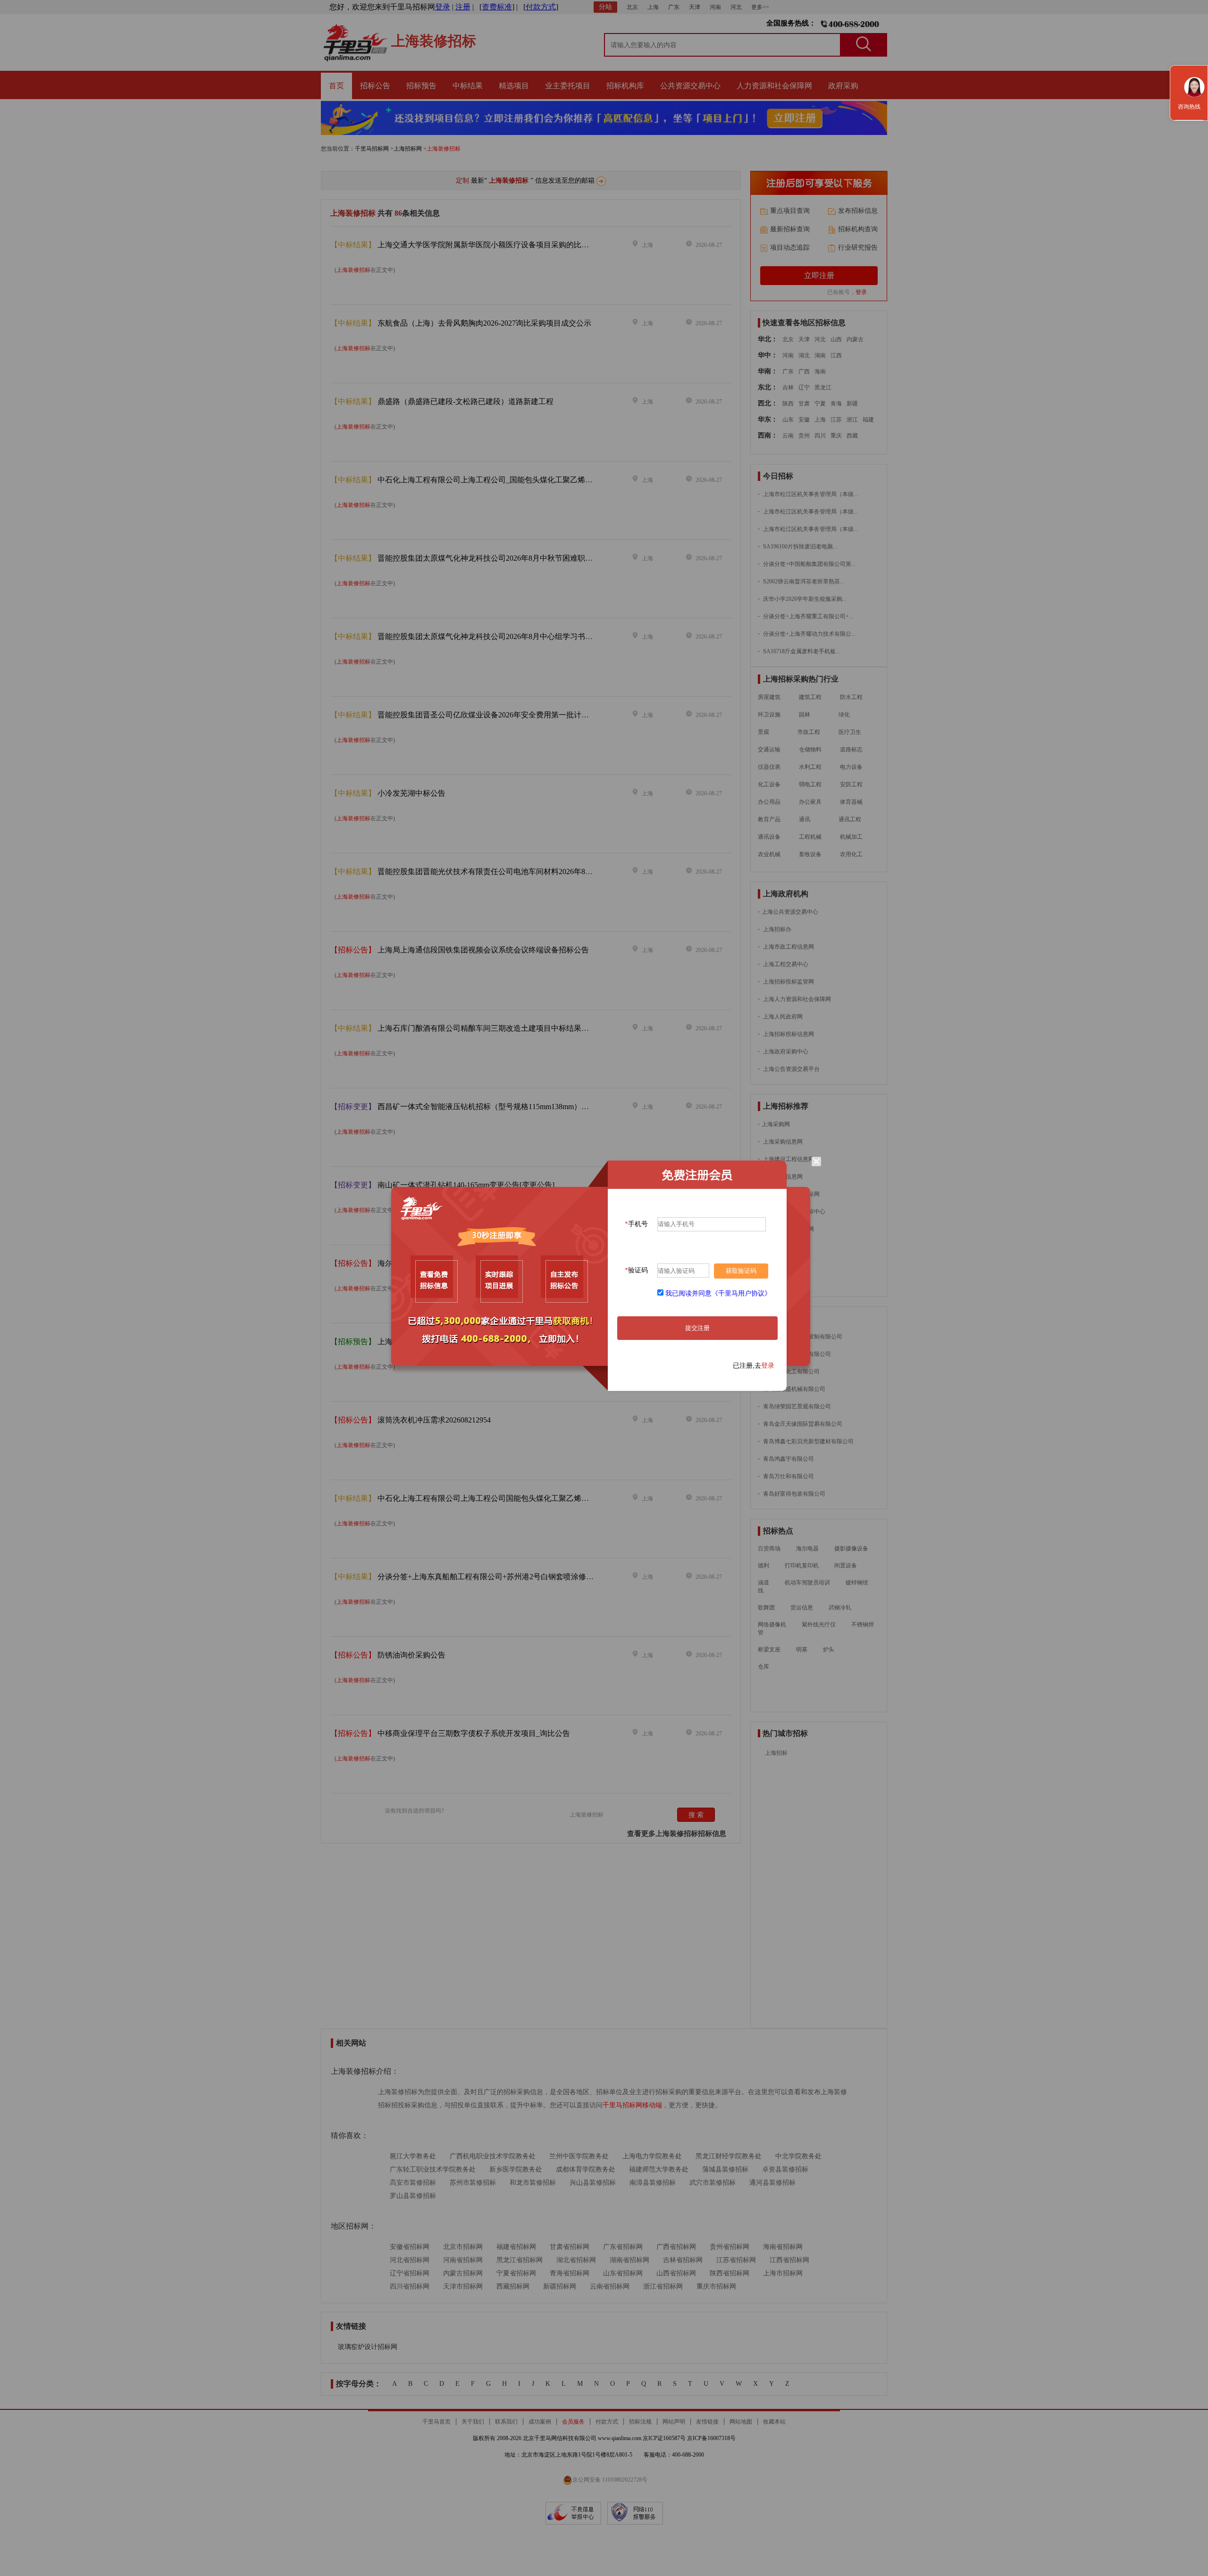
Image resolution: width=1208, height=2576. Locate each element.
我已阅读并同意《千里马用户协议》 (718, 1293)
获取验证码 (741, 1271)
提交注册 (697, 1328)
